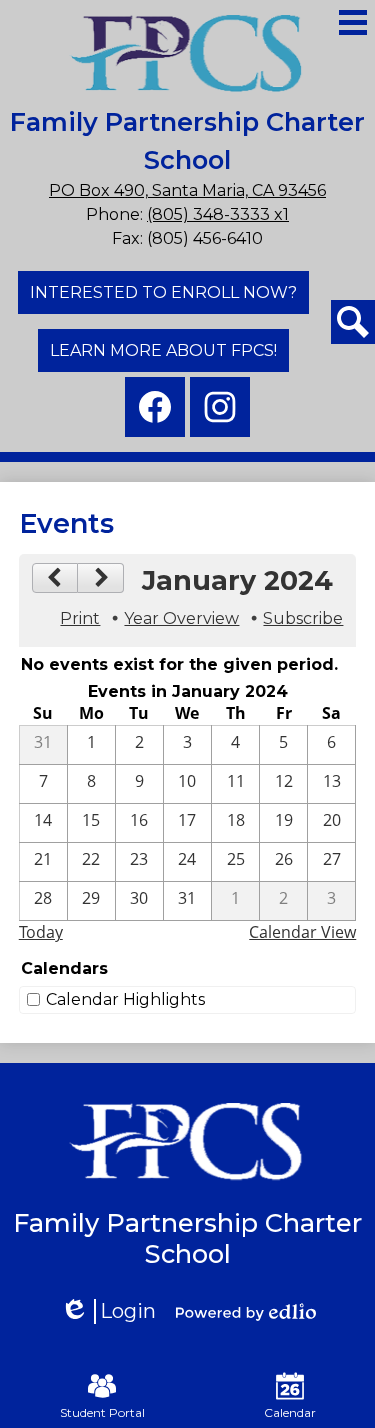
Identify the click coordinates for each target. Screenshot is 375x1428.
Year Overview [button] (181, 618)
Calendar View (302, 932)
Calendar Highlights (125, 999)
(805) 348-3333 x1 (218, 214)
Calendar (290, 1412)
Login (115, 1311)
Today (41, 932)
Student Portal (102, 1412)
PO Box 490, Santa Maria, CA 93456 (187, 190)
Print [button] (80, 618)
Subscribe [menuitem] (303, 618)
